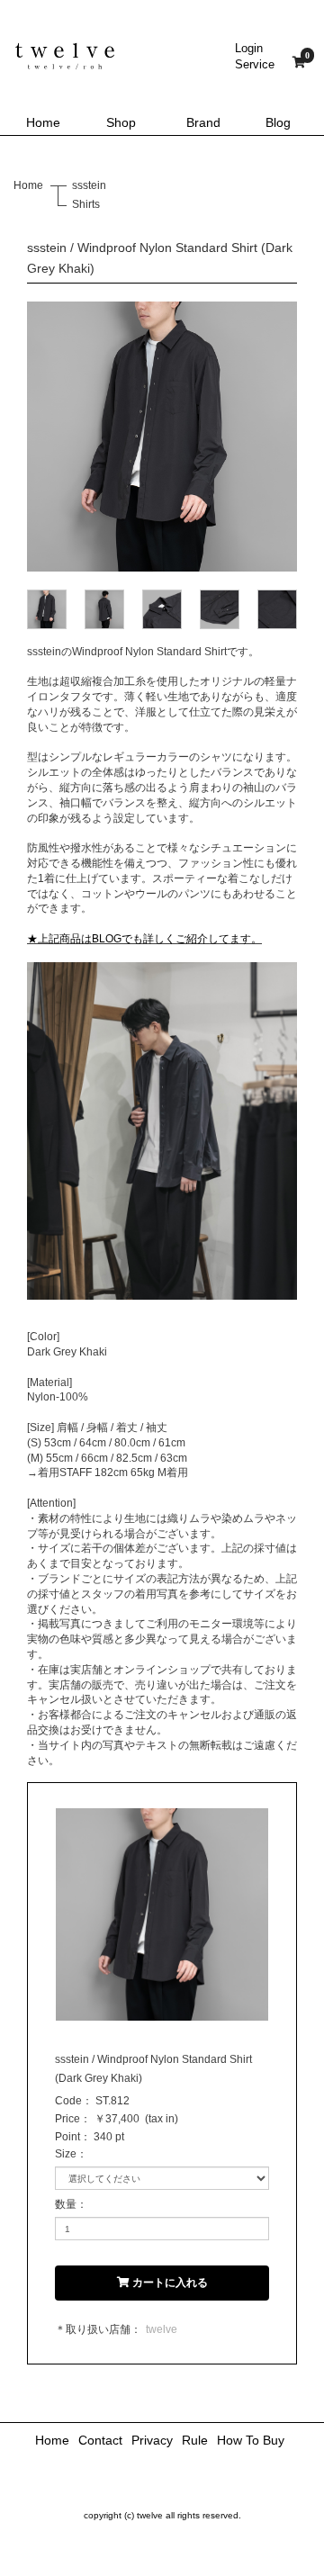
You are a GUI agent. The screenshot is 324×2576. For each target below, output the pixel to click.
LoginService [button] (255, 56)
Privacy (152, 2440)
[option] (162, 437)
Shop (121, 122)
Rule (195, 2440)
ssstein (89, 185)
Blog (278, 122)
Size (66, 2154)
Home (43, 122)
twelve (162, 2329)
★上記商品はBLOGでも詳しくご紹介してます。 (144, 939)
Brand (203, 122)
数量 (66, 2204)
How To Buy (251, 2440)
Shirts (86, 204)
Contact (100, 2440)
